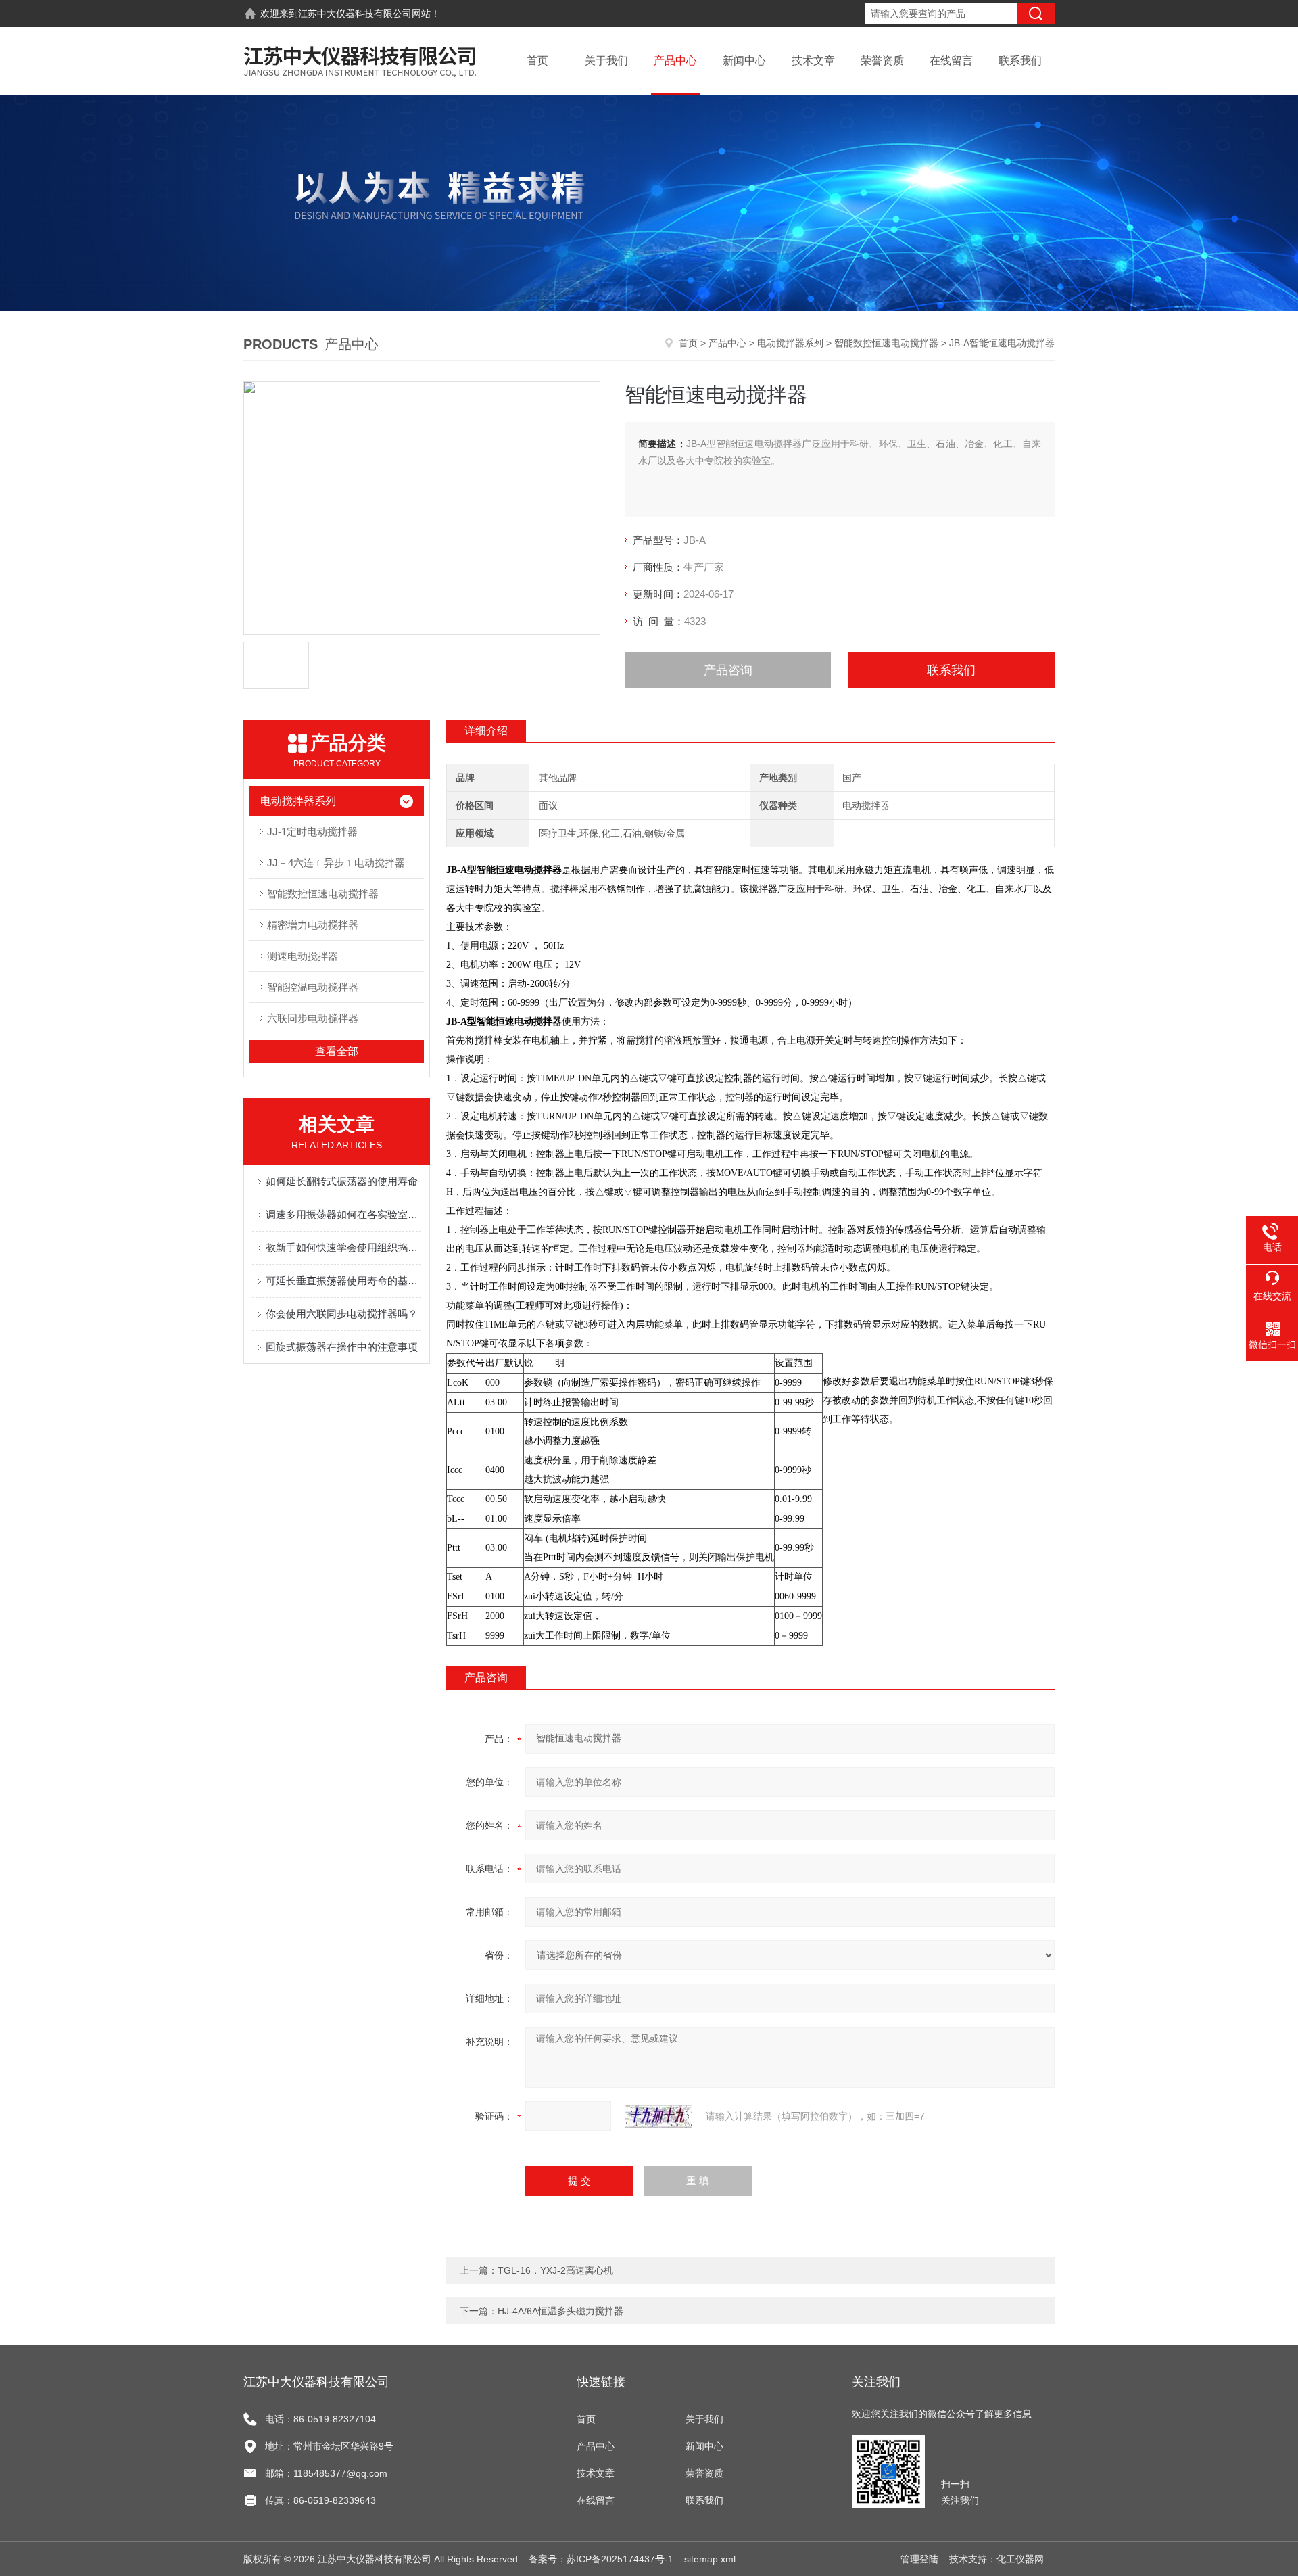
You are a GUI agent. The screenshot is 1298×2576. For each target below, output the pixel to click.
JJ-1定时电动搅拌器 (312, 832)
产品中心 (675, 61)
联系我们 (1020, 61)
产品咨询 (728, 670)
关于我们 (606, 61)
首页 (537, 61)
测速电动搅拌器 (303, 956)
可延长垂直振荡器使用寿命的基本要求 (343, 1281)
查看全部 (337, 1051)
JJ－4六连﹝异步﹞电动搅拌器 (336, 863)
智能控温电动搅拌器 (313, 987)
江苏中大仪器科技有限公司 (355, 14)
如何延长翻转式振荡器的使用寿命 (342, 1181)
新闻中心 (744, 61)
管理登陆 (919, 2559)
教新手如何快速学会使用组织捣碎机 (343, 1247)
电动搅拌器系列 (790, 343)
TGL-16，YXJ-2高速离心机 (555, 2270)
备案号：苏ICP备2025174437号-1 (601, 2559)
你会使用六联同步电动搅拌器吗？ (342, 1314)
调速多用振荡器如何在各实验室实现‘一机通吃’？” (343, 1214)
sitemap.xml (710, 2559)
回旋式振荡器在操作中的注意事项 (342, 1347)
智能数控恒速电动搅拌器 (886, 343)
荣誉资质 (882, 61)
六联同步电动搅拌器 (313, 1018)
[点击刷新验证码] (658, 2116)
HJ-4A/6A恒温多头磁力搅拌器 (560, 2311)
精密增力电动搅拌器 (313, 925)
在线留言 (951, 61)
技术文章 (813, 61)
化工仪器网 (1020, 2559)
